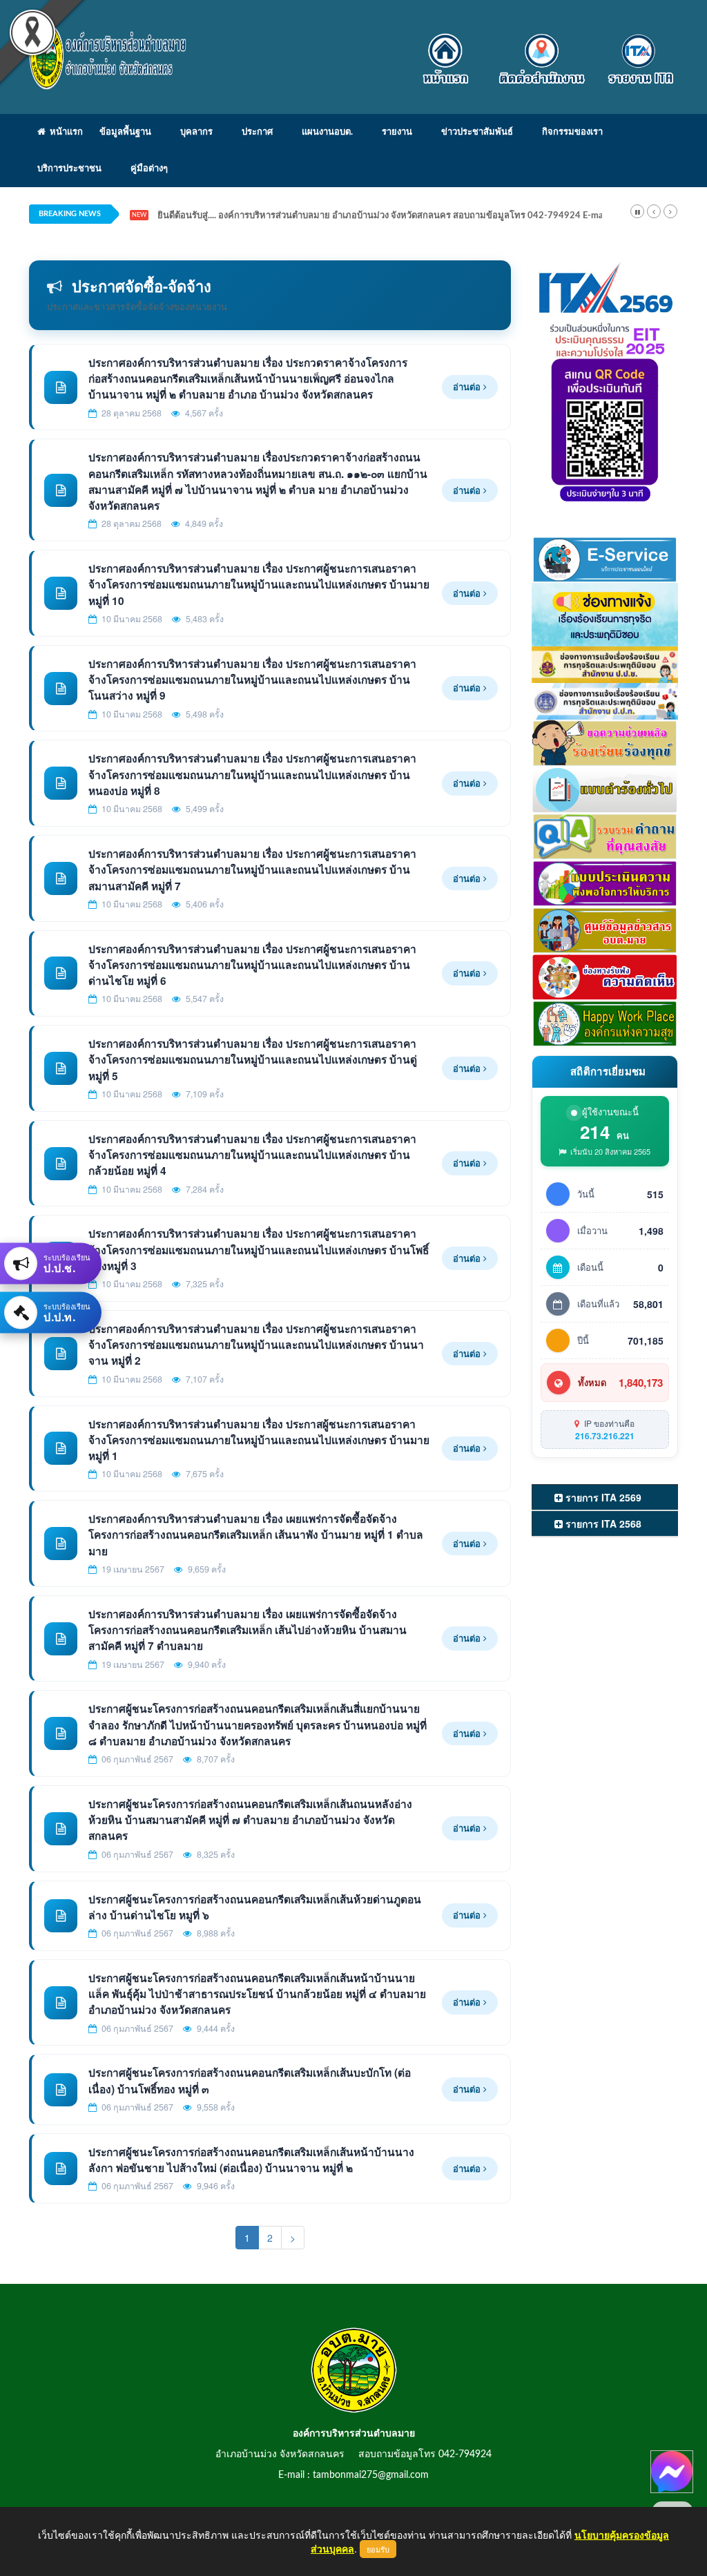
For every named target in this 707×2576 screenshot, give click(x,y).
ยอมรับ (378, 2549)
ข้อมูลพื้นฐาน (125, 132)
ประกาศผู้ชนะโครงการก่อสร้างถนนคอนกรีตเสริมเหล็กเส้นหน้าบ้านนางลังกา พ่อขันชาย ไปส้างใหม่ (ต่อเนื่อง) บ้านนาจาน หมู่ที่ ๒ (251, 2160)
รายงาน (397, 132)
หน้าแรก (64, 132)
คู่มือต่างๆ (149, 169)
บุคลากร (196, 132)
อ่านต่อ (468, 386)
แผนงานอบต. (327, 132)
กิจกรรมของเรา (572, 132)
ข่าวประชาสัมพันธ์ (477, 132)
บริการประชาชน (69, 169)
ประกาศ (257, 132)
